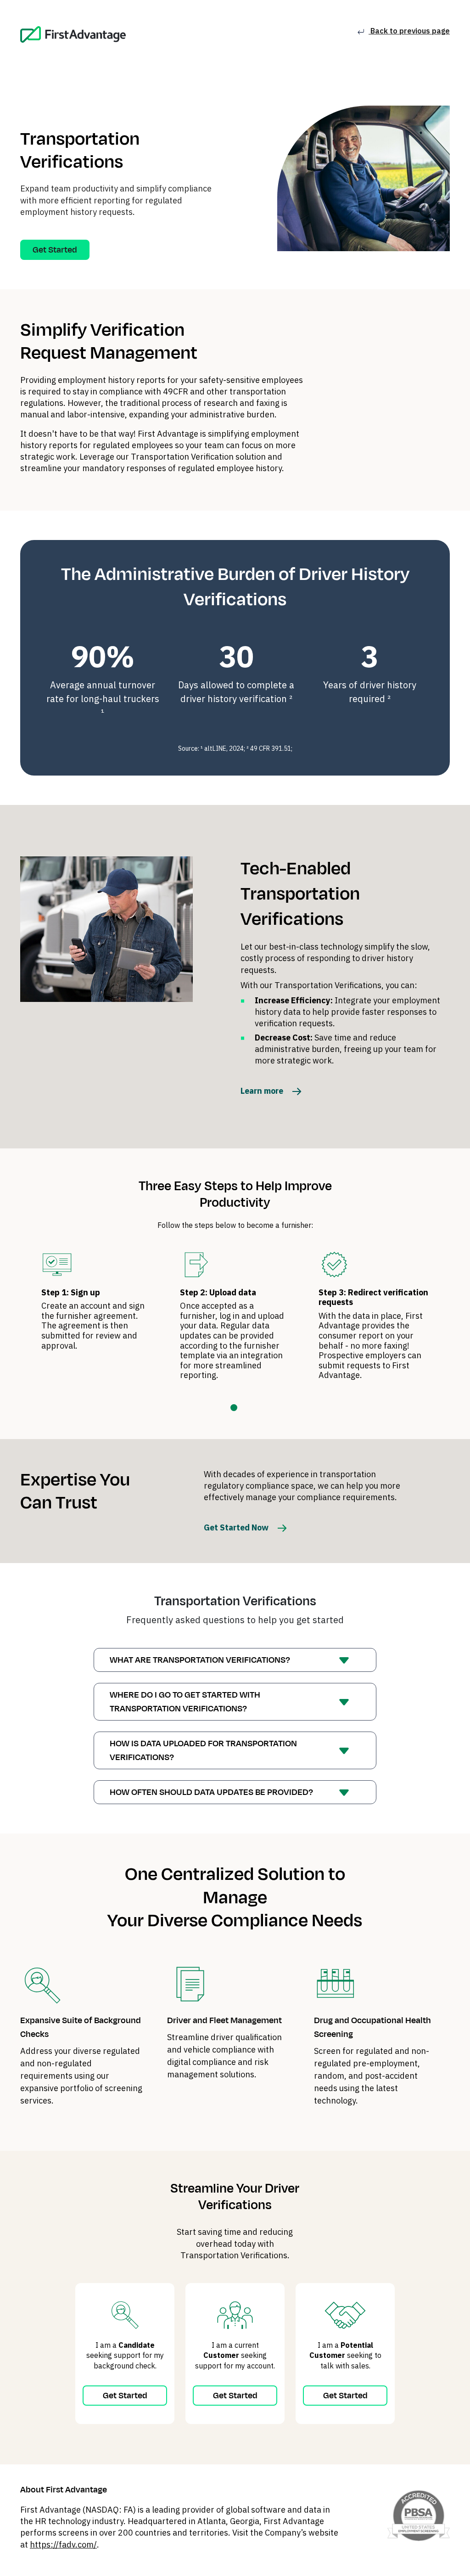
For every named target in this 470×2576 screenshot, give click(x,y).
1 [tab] (234, 1408)
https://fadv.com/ (63, 2545)
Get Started (55, 250)
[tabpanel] (97, 1304)
